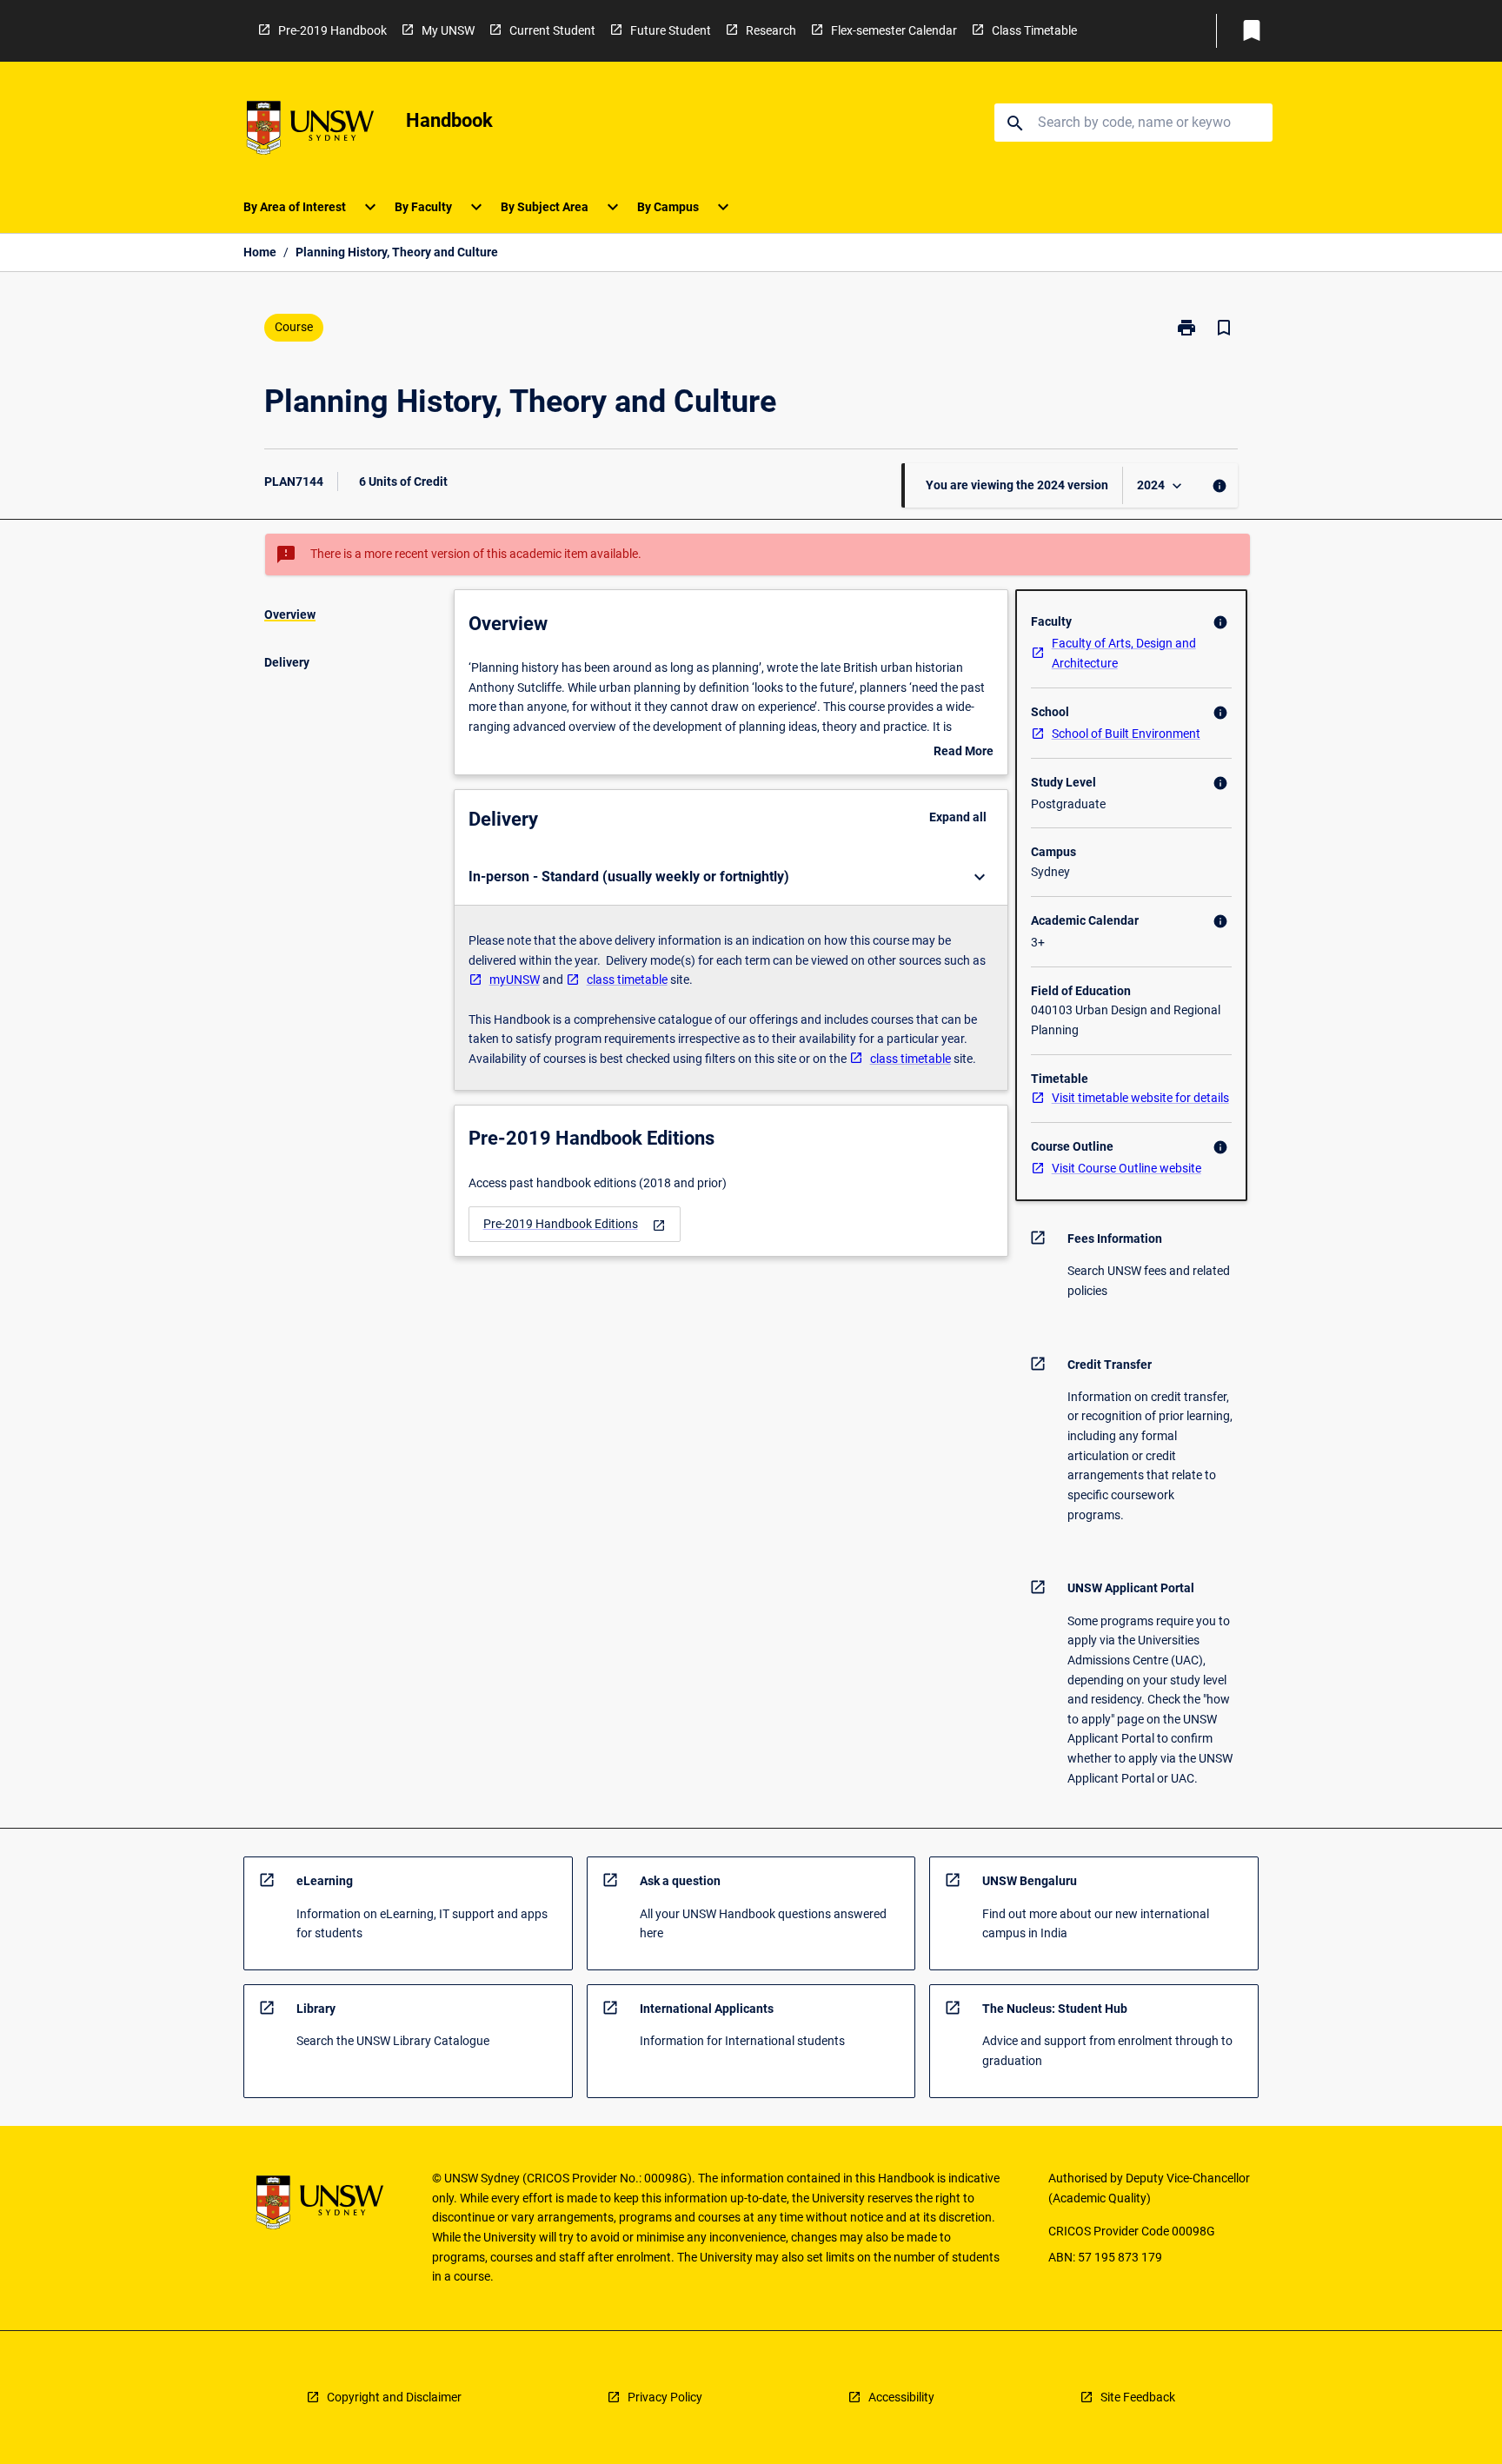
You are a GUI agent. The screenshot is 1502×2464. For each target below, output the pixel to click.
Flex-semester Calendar (894, 30)
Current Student (552, 30)
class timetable (627, 980)
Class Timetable (1034, 30)
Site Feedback (1138, 2397)
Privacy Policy (665, 2397)
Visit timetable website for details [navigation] (1140, 1098)
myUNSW (515, 980)
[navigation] (575, 1224)
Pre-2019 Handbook (332, 30)
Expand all (958, 817)
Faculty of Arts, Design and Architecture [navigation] (1124, 653)
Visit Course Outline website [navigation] (1126, 1168)
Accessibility (901, 2397)
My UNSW (448, 30)
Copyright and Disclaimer (394, 2397)
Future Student (671, 30)
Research (771, 30)
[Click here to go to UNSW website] (310, 131)
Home (260, 252)
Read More (964, 753)
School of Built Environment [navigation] (1126, 734)
